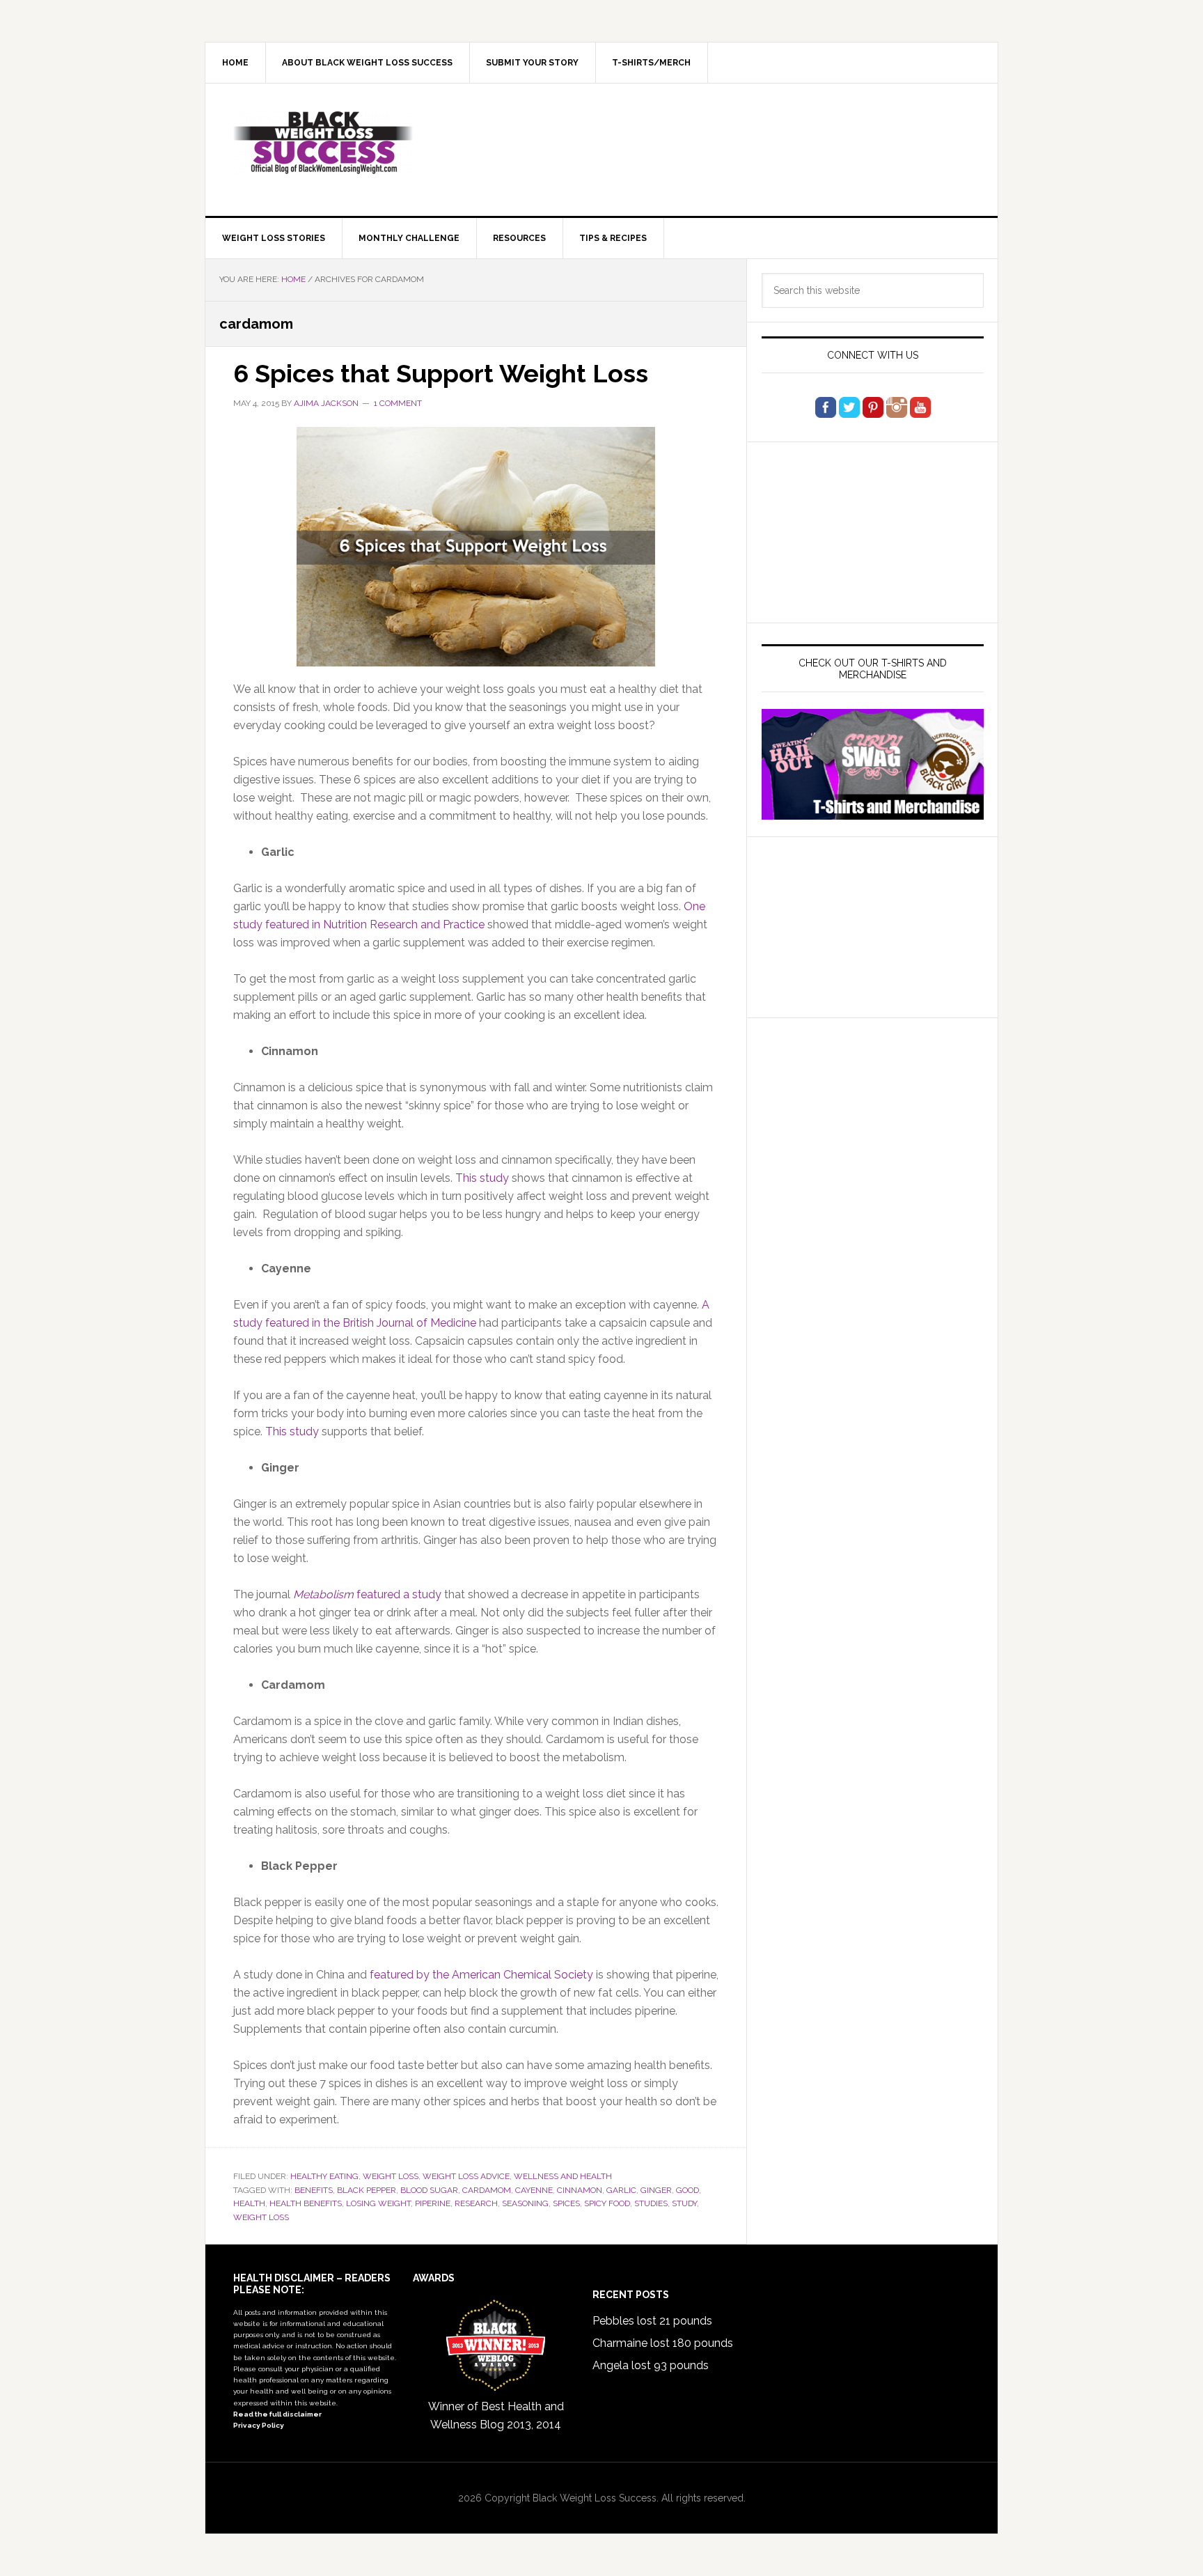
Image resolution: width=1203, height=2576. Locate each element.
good (687, 2190)
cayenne (534, 2190)
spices (566, 2203)
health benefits (306, 2203)
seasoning (525, 2203)
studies (651, 2203)
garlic (621, 2190)
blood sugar (429, 2190)
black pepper (367, 2190)
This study (482, 1178)
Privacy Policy (259, 2425)
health (249, 2203)
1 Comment (398, 403)
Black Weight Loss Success (324, 143)
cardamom (487, 2190)
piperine (433, 2203)
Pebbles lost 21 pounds (652, 2321)
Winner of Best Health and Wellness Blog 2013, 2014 (496, 2415)
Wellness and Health (563, 2176)
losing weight (378, 2203)
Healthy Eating (324, 2176)
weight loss (391, 2176)
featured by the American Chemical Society (481, 1975)
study (684, 2203)
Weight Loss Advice (466, 2176)
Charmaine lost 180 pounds (663, 2343)
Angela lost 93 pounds (651, 2365)
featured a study (367, 1594)
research (476, 2203)
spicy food (607, 2203)
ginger (656, 2190)
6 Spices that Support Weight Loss (441, 373)
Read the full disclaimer (277, 2414)
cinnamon (580, 2190)
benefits (314, 2190)
